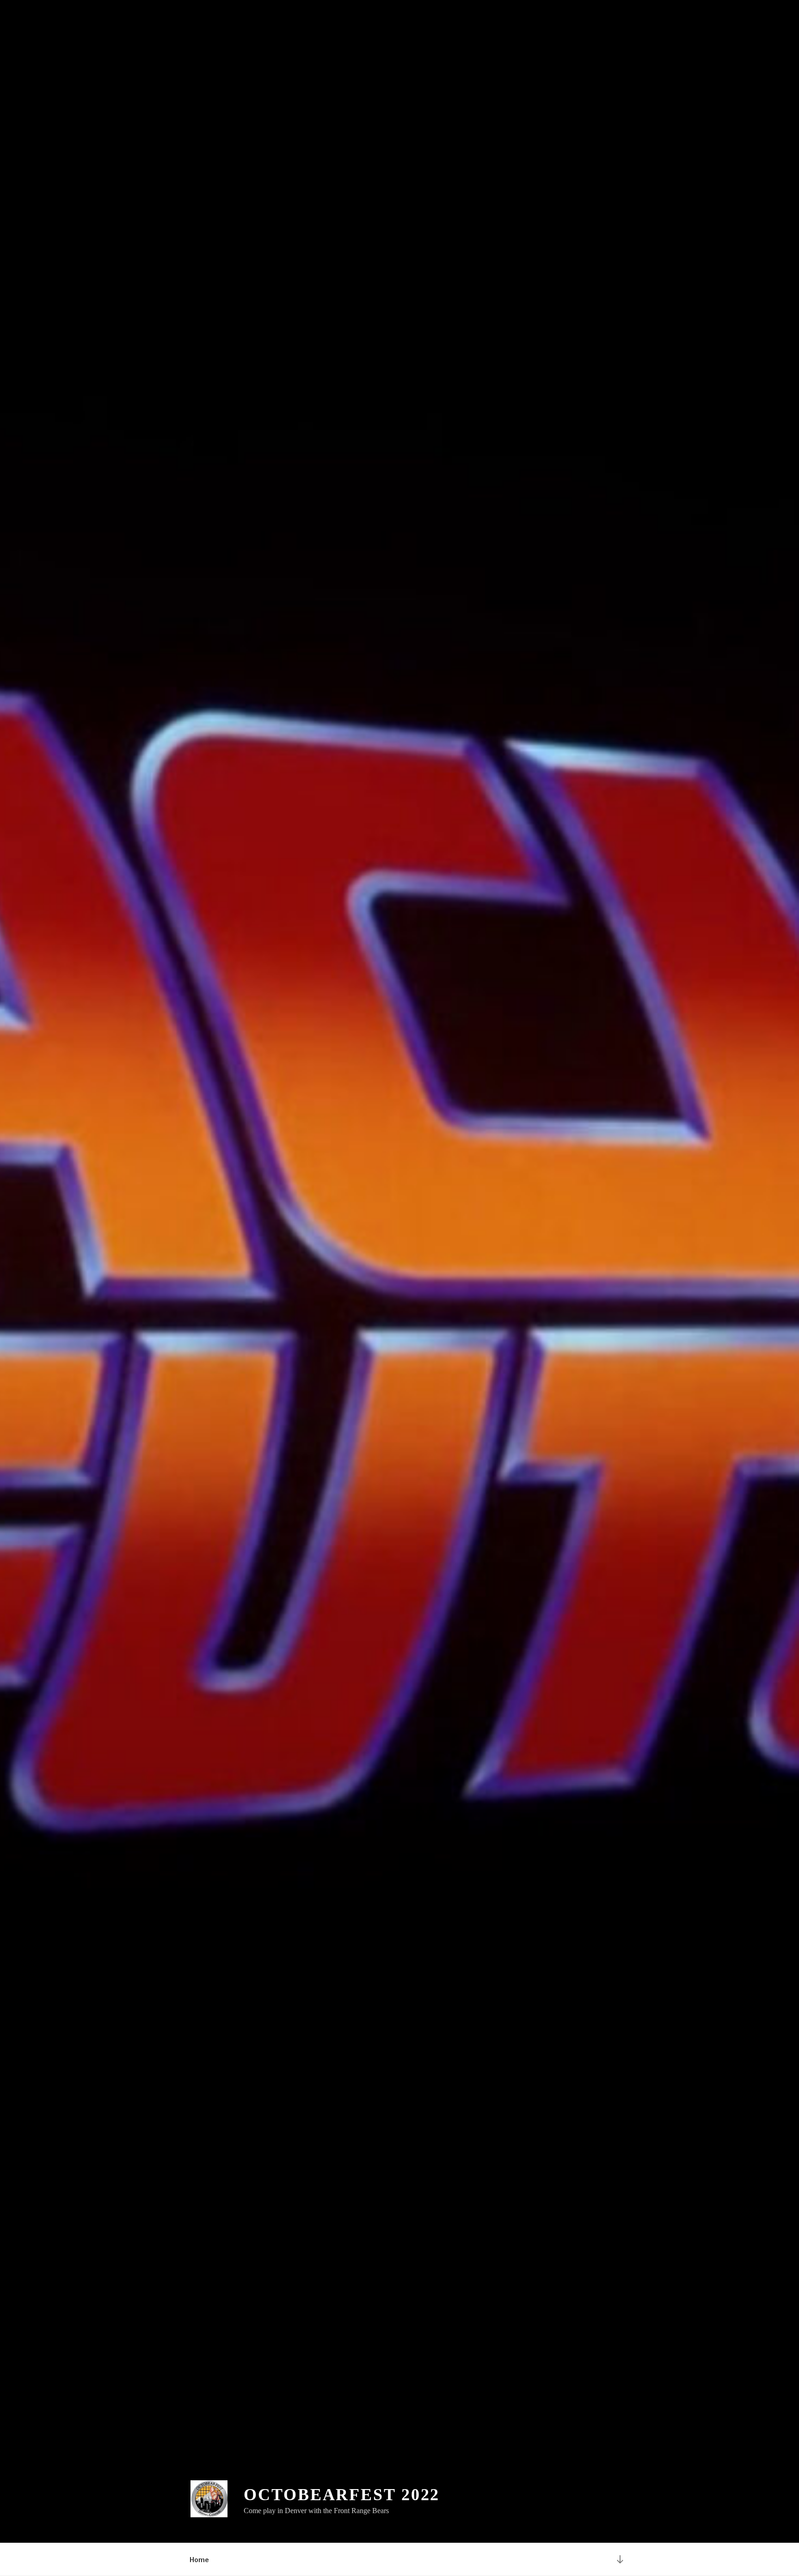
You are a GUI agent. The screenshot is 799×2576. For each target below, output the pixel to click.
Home (199, 2560)
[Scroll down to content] (620, 2559)
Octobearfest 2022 (342, 2495)
